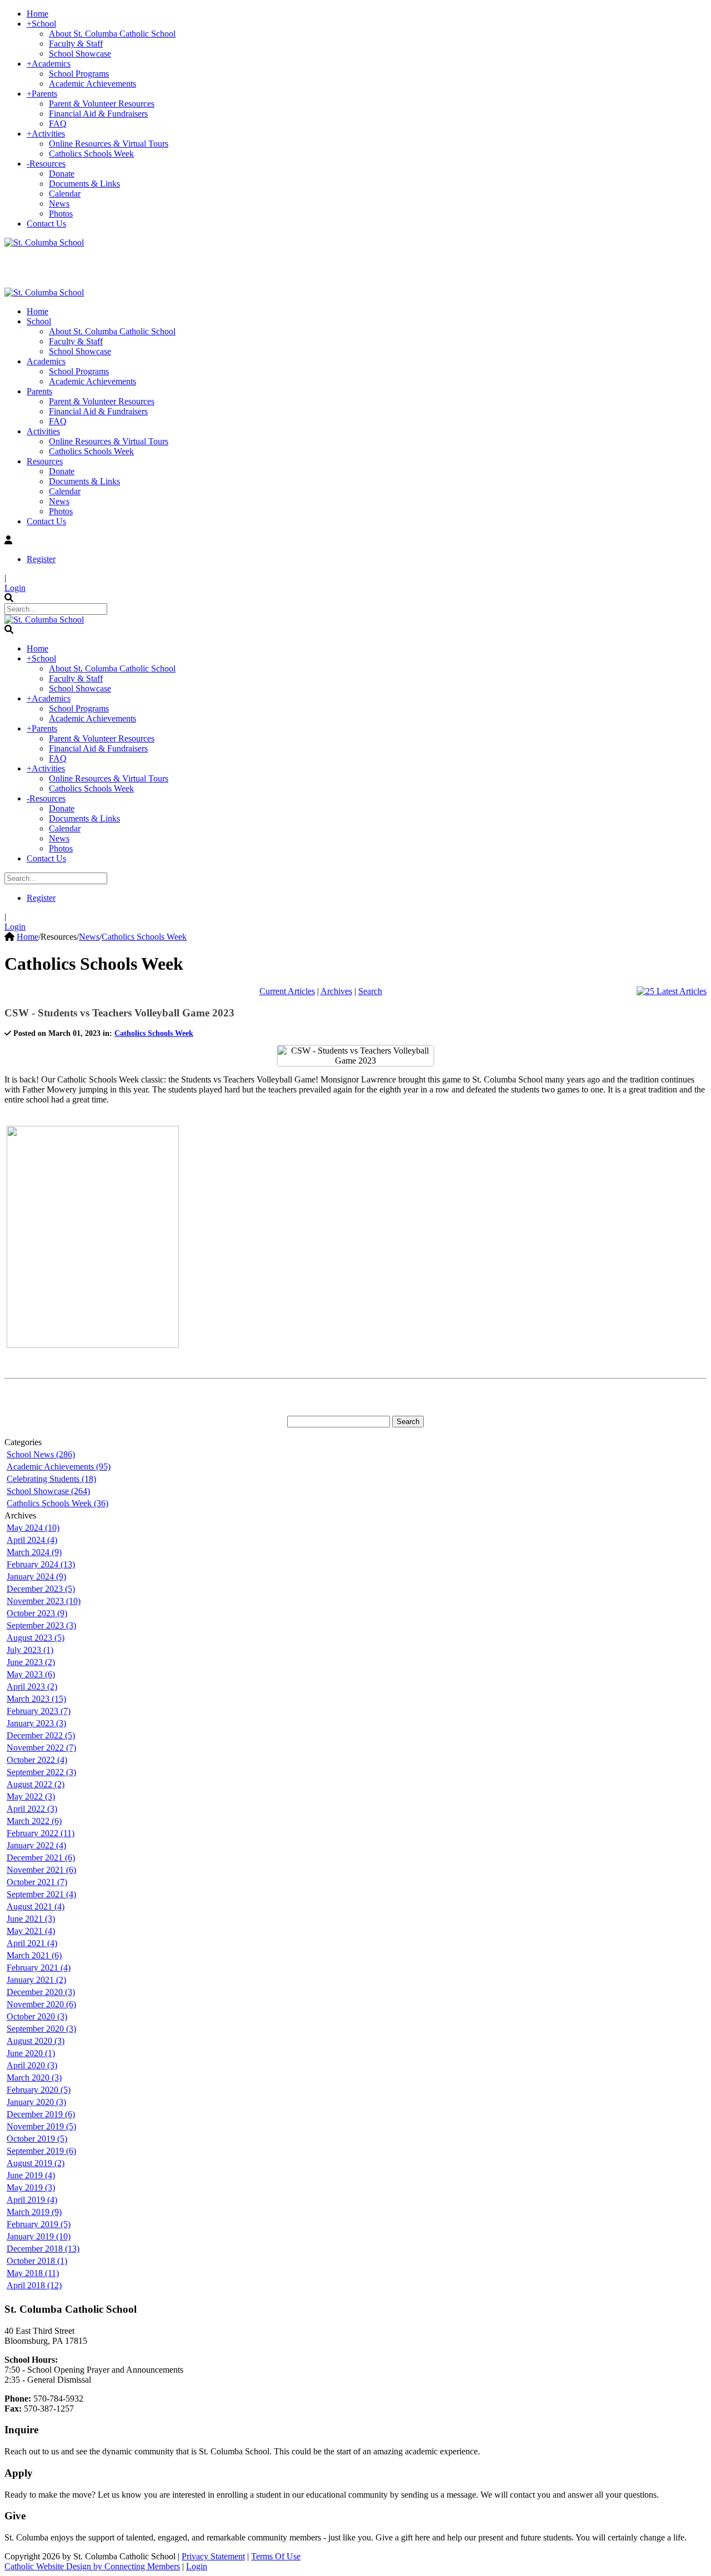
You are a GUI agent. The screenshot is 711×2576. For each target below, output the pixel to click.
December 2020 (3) (41, 1992)
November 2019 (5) (41, 2126)
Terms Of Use (276, 2556)
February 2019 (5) (39, 2224)
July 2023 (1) (30, 1650)
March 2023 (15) (36, 1699)
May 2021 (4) (31, 1931)
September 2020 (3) (41, 2029)
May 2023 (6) (31, 1674)
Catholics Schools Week (154, 1033)
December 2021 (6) (41, 1858)
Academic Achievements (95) (59, 1467)
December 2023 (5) (41, 1589)
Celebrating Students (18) (51, 1479)
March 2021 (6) (34, 1955)
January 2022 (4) (36, 1845)
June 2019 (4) (31, 2175)
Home (27, 937)
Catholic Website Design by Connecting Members (92, 2566)
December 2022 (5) (41, 1735)
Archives (336, 991)
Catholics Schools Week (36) (57, 1503)
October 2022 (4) (37, 1760)
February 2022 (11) (41, 1833)
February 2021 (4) (39, 1968)
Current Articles (287, 991)
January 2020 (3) (36, 2102)
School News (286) (41, 1454)
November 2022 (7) (41, 1748)
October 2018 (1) (37, 2261)
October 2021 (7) (37, 1882)
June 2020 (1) (31, 2053)
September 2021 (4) (41, 1894)
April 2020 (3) (32, 2065)
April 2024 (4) (32, 1540)
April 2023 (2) (32, 1687)
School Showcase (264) (48, 1491)
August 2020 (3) (36, 2041)
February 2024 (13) (41, 1564)
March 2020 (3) (34, 2078)
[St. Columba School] (44, 242)
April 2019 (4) (32, 2200)
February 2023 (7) (39, 1711)
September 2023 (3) (41, 1625)
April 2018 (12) (34, 2285)
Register (41, 559)
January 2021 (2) (36, 1980)
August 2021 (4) (36, 1906)
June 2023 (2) (31, 1662)
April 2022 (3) (32, 1809)
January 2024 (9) (36, 1577)
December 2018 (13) (43, 2249)
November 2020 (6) (41, 2004)
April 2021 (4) (32, 1943)
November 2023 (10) (44, 1601)
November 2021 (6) (41, 1870)
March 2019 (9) (34, 2212)
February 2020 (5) (39, 2090)
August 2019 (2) (36, 2163)
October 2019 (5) (37, 2139)
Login (15, 588)
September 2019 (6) (41, 2151)
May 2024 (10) (33, 1528)
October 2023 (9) (37, 1613)
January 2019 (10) (39, 2236)
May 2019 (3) (31, 2187)
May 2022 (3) (31, 1796)
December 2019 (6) (41, 2114)
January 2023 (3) (36, 1723)
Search (370, 991)
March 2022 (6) (34, 1821)
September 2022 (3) (41, 1772)
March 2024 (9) (34, 1552)
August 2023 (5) (36, 1638)
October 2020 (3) (37, 2016)
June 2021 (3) (31, 1919)
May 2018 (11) (33, 2273)
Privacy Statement (213, 2556)
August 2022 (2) (36, 1784)
